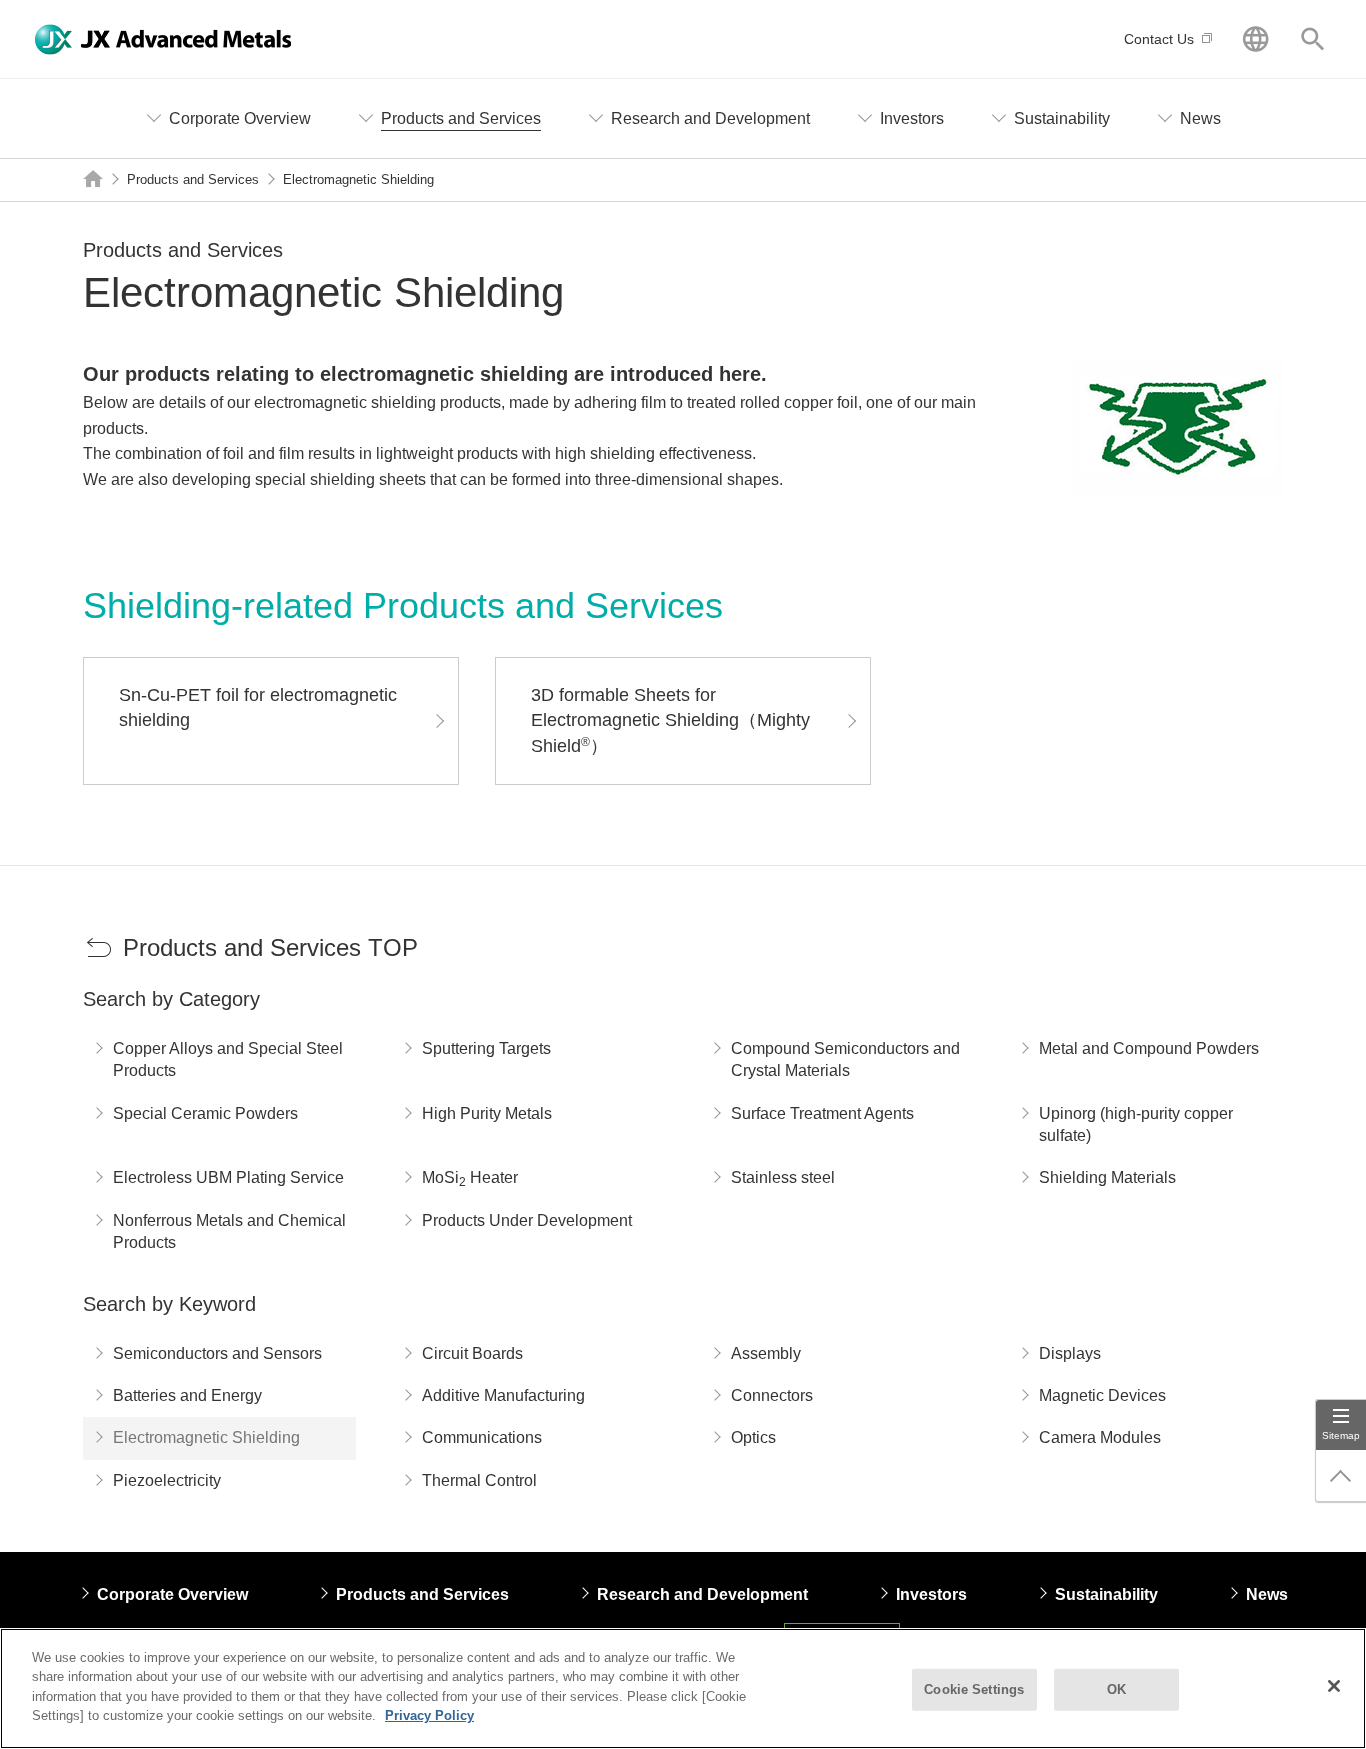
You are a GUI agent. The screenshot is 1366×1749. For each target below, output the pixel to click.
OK (1116, 1689)
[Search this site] (1312, 39)
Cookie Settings (974, 1689)
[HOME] (93, 179)
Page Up (1341, 1476)
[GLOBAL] (1255, 39)
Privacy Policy (429, 1715)
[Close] (1334, 1686)
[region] (683, 1688)
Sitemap (1341, 1435)
